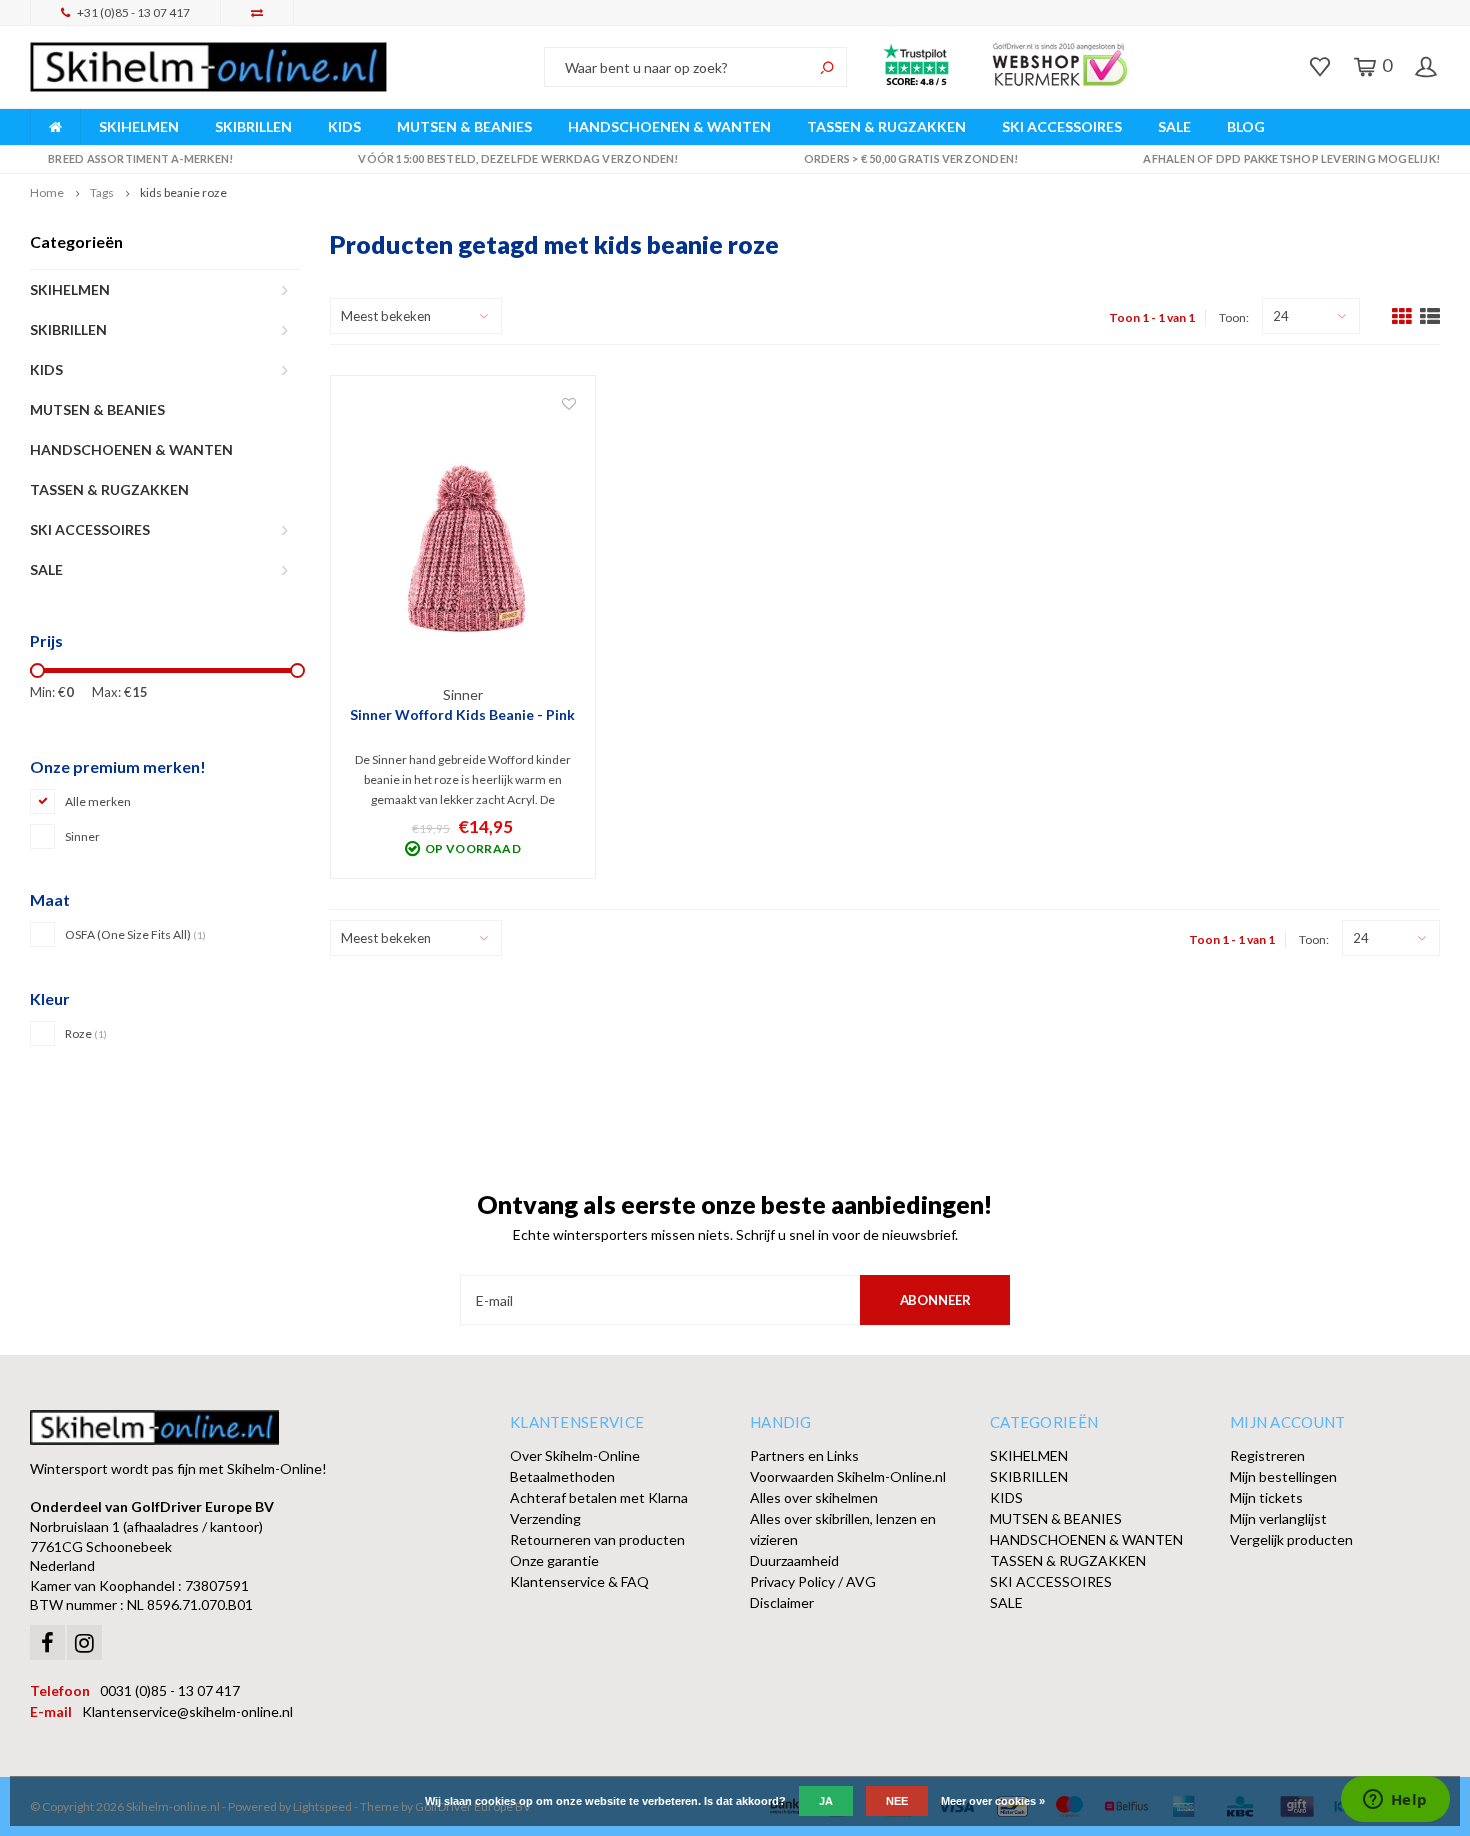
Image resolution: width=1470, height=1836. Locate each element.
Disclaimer (782, 1602)
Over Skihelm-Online (575, 1455)
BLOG (1246, 126)
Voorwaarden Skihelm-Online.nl (848, 1476)
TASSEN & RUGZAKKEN (886, 126)
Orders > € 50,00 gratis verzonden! (911, 158)
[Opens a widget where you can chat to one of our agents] (1395, 1801)
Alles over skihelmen (814, 1497)
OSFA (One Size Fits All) (135, 934)
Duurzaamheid (794, 1560)
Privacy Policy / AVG (813, 1581)
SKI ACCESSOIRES (1062, 126)
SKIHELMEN (139, 126)
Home (47, 192)
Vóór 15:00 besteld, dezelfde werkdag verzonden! (518, 158)
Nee (897, 1801)
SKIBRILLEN (253, 126)
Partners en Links (804, 1455)
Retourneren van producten (597, 1539)
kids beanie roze (183, 192)
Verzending (545, 1518)
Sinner (82, 836)
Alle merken (98, 801)
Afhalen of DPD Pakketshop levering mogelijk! (1291, 158)
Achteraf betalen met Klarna (599, 1497)
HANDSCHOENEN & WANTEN (669, 126)
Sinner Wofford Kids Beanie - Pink (462, 714)
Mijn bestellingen (1283, 1476)
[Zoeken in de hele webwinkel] (827, 67)
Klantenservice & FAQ (579, 1581)
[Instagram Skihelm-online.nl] (84, 1642)
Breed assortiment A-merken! (140, 158)
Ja (826, 1801)
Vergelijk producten (1291, 1539)
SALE (1174, 126)
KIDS (344, 126)
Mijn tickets (1266, 1497)
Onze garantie (554, 1560)
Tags (102, 192)
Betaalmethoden (562, 1476)
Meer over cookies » (993, 1801)
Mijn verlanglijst (1278, 1518)
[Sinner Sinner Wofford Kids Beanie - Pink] (463, 539)
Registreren (1267, 1455)
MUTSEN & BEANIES (464, 126)
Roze (86, 1033)
